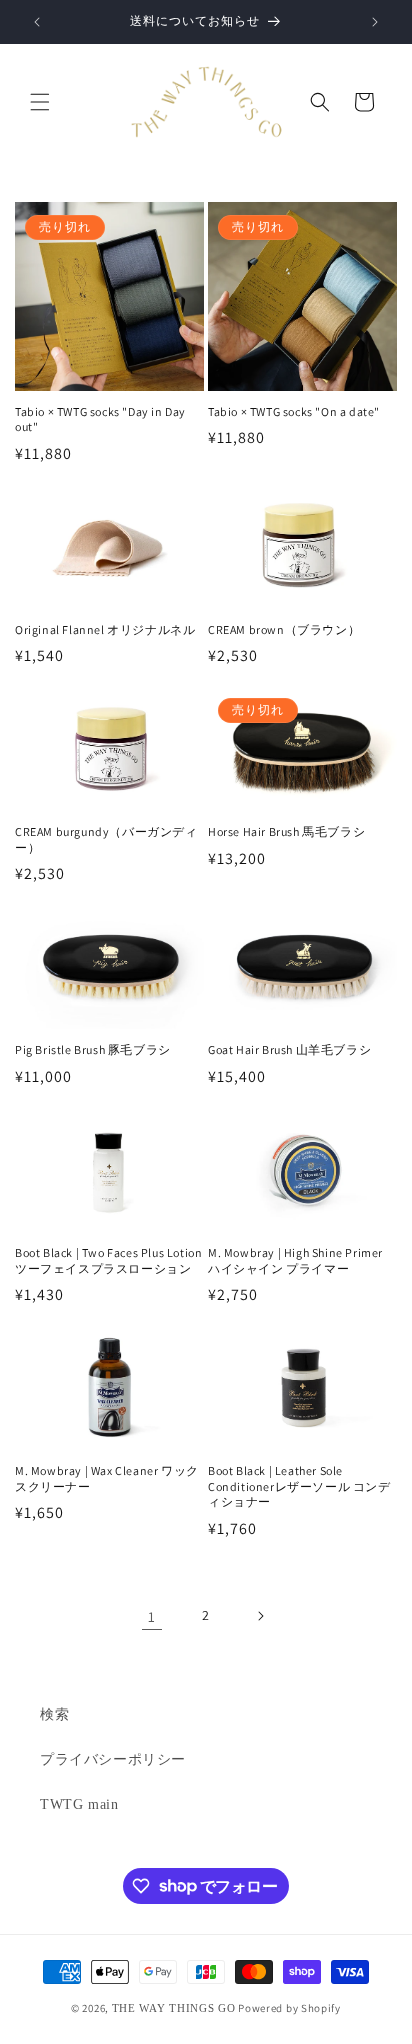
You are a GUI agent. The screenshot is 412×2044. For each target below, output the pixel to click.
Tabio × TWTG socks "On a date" (294, 411)
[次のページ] (260, 1616)
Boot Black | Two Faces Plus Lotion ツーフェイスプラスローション (108, 1260)
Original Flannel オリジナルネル (109, 629)
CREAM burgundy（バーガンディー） (106, 839)
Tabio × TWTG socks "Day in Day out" (100, 419)
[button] (40, 102)
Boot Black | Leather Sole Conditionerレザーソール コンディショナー (299, 1486)
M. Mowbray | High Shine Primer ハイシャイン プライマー (295, 1260)
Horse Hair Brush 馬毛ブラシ (286, 831)
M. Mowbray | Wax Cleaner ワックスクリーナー (107, 1478)
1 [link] (152, 1616)
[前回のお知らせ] (37, 22)
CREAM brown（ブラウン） (284, 629)
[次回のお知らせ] (375, 22)
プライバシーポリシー (113, 1759)
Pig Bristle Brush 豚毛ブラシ (93, 1049)
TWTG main (79, 1804)
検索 (54, 1714)
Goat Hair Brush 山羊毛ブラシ (289, 1049)
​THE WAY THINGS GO (174, 2008)
